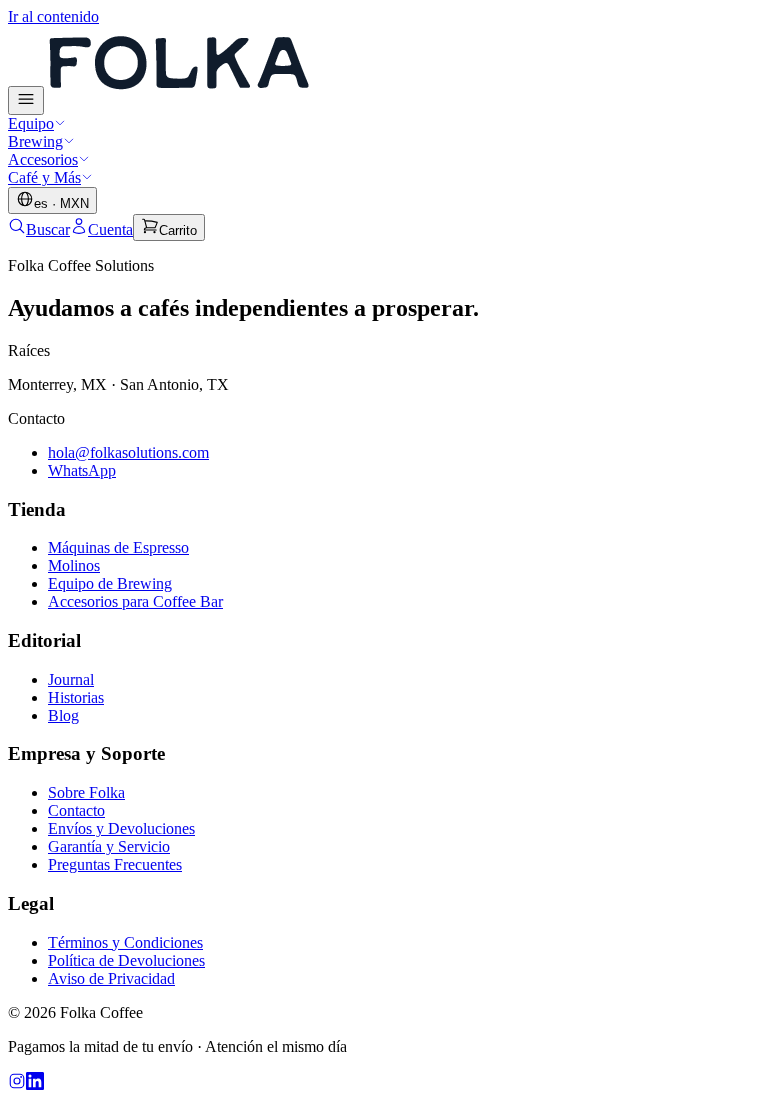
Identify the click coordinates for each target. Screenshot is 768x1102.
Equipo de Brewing (110, 583)
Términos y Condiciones (125, 942)
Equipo (31, 123)
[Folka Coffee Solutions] (177, 103)
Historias (76, 697)
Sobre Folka (86, 792)
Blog (63, 715)
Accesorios (43, 159)
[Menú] (26, 100)
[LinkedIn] (35, 1084)
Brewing (35, 141)
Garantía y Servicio (109, 846)
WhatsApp (82, 470)
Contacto (76, 810)
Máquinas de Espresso (118, 547)
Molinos (74, 565)
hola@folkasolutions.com (128, 452)
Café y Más (44, 177)
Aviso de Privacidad (111, 978)
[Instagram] (17, 1084)
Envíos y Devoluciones (121, 828)
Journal (71, 679)
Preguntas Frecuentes (115, 864)
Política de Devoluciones (126, 960)
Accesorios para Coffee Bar (135, 601)
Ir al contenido (53, 16)
